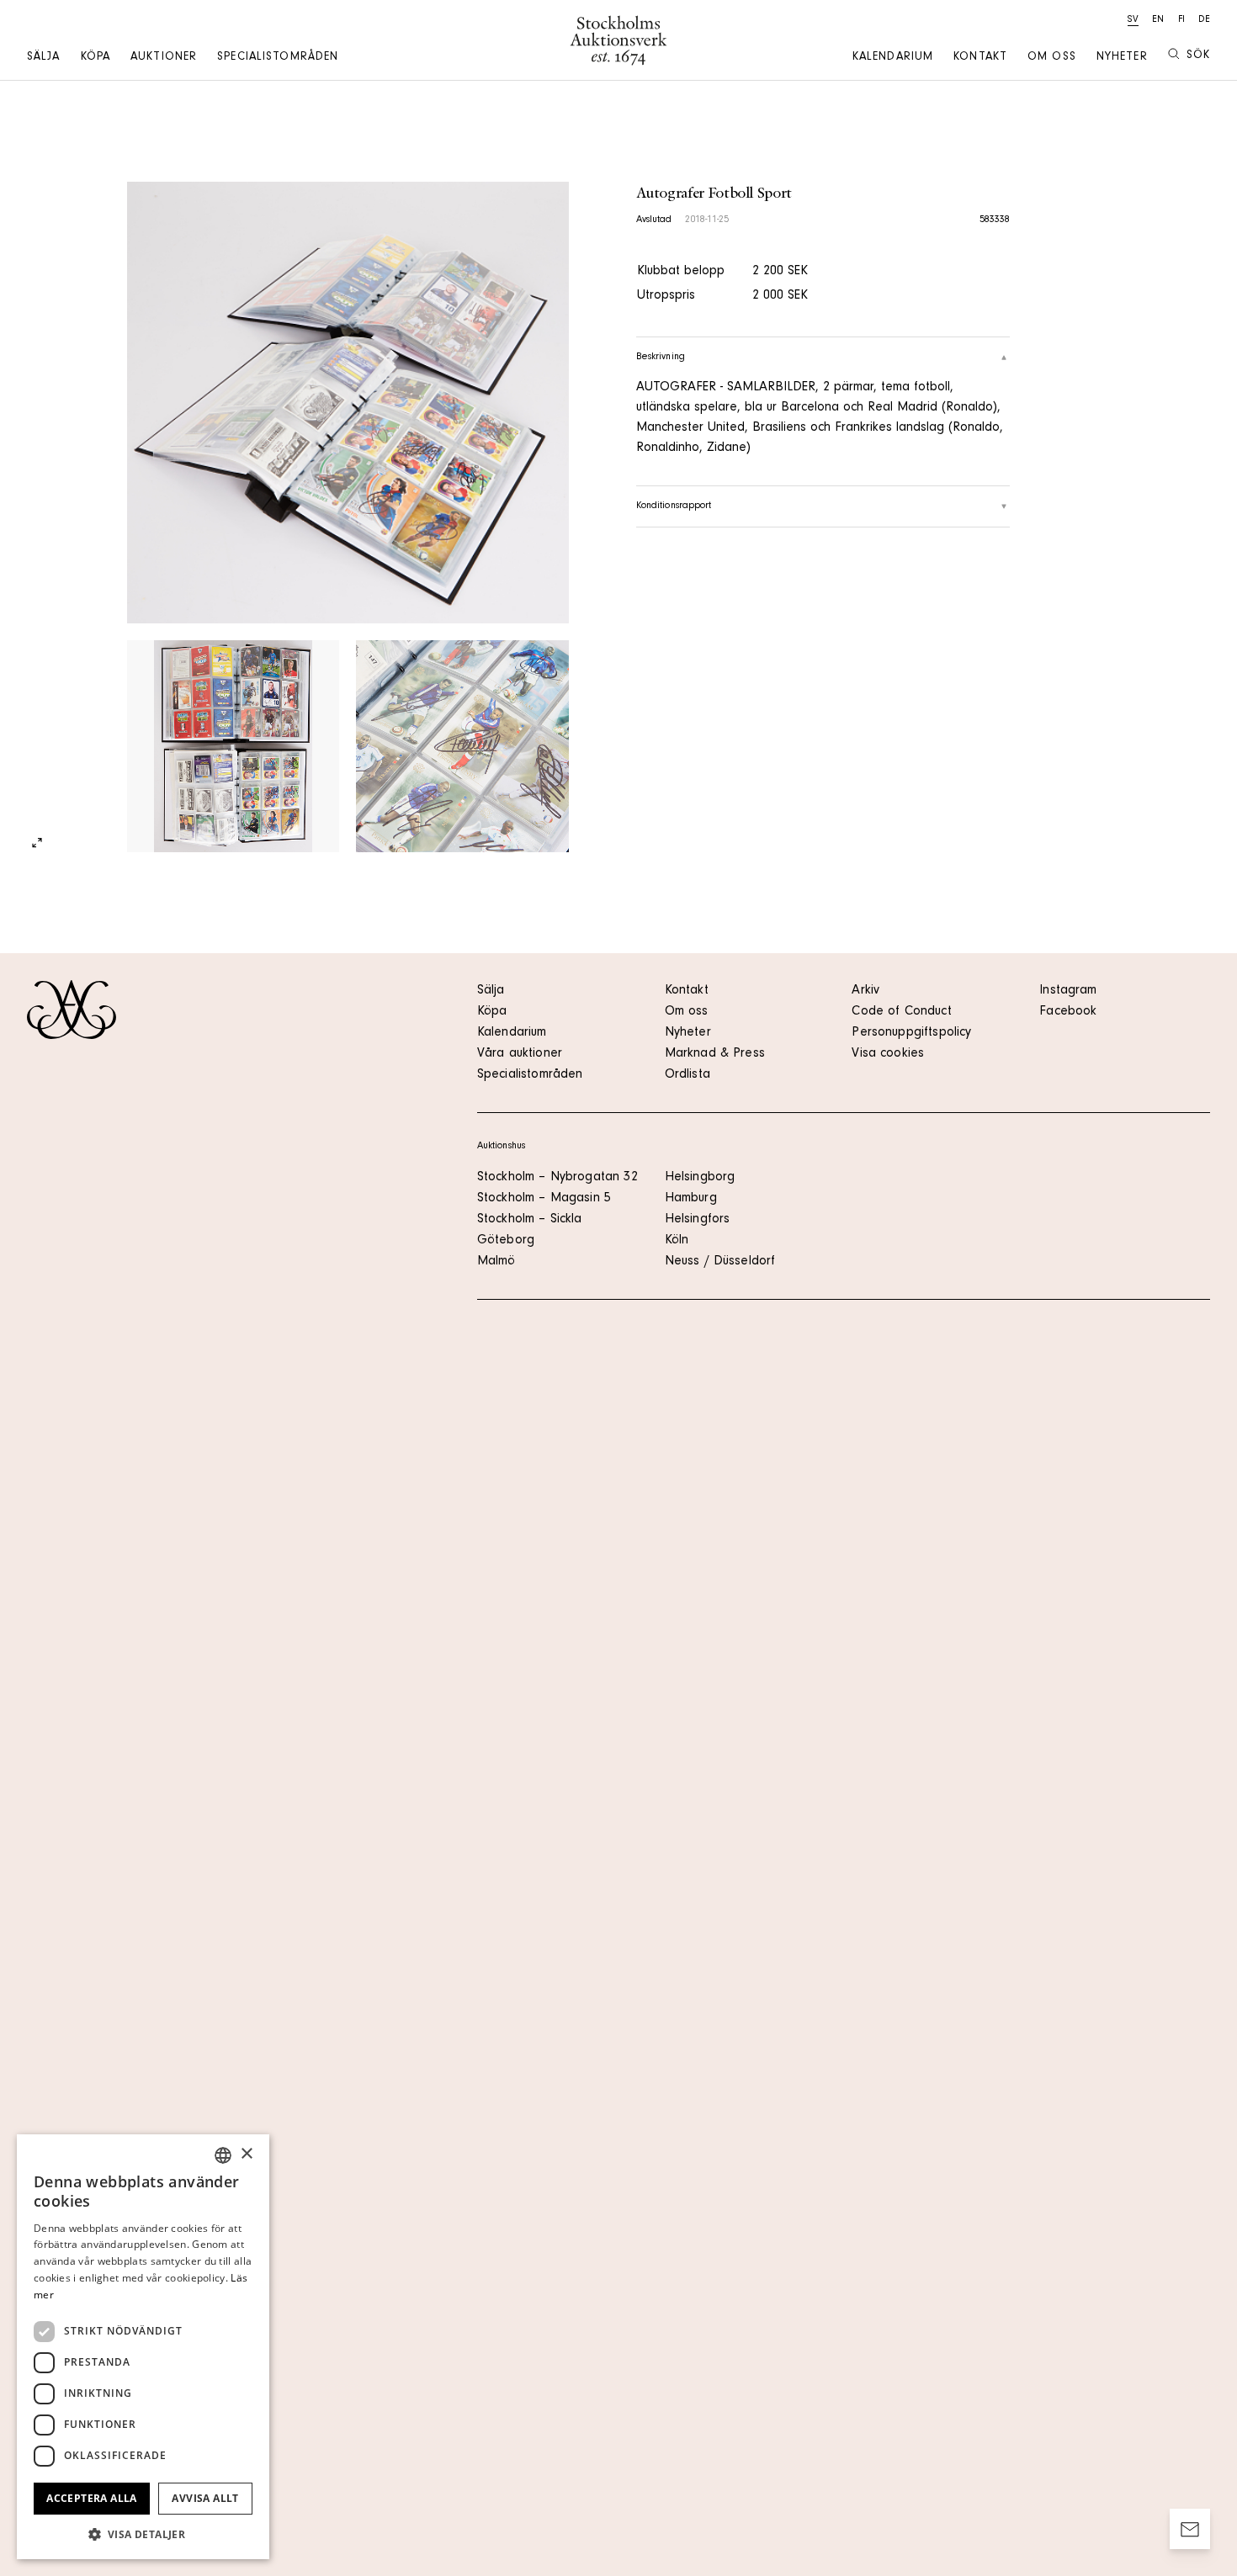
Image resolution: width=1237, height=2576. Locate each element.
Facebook (1068, 1012)
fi (1181, 20)
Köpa (96, 58)
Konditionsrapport (674, 506)
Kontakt (980, 58)
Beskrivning (661, 358)
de (1204, 20)
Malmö (496, 1262)
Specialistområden (278, 58)
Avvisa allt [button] (205, 2498)
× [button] (246, 2154)
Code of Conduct (901, 1012)
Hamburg (691, 1199)
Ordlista (688, 1075)
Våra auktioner (520, 1054)
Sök (1198, 56)
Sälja (44, 58)
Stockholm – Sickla (530, 1220)
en (1158, 20)
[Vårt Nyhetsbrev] (1190, 2529)
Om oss (1052, 58)
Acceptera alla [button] (92, 2498)
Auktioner (164, 58)
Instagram (1068, 991)
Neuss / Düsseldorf (720, 1262)
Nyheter (1122, 58)
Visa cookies (888, 1054)
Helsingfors (698, 1220)
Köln (677, 1241)
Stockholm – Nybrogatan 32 (557, 1178)
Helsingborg (700, 1178)
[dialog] (143, 2347)
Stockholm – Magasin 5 (544, 1199)
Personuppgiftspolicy (911, 1033)
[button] (143, 2534)
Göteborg (506, 1241)
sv (1133, 20)
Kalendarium (893, 58)
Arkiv (865, 991)
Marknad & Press (715, 1054)
